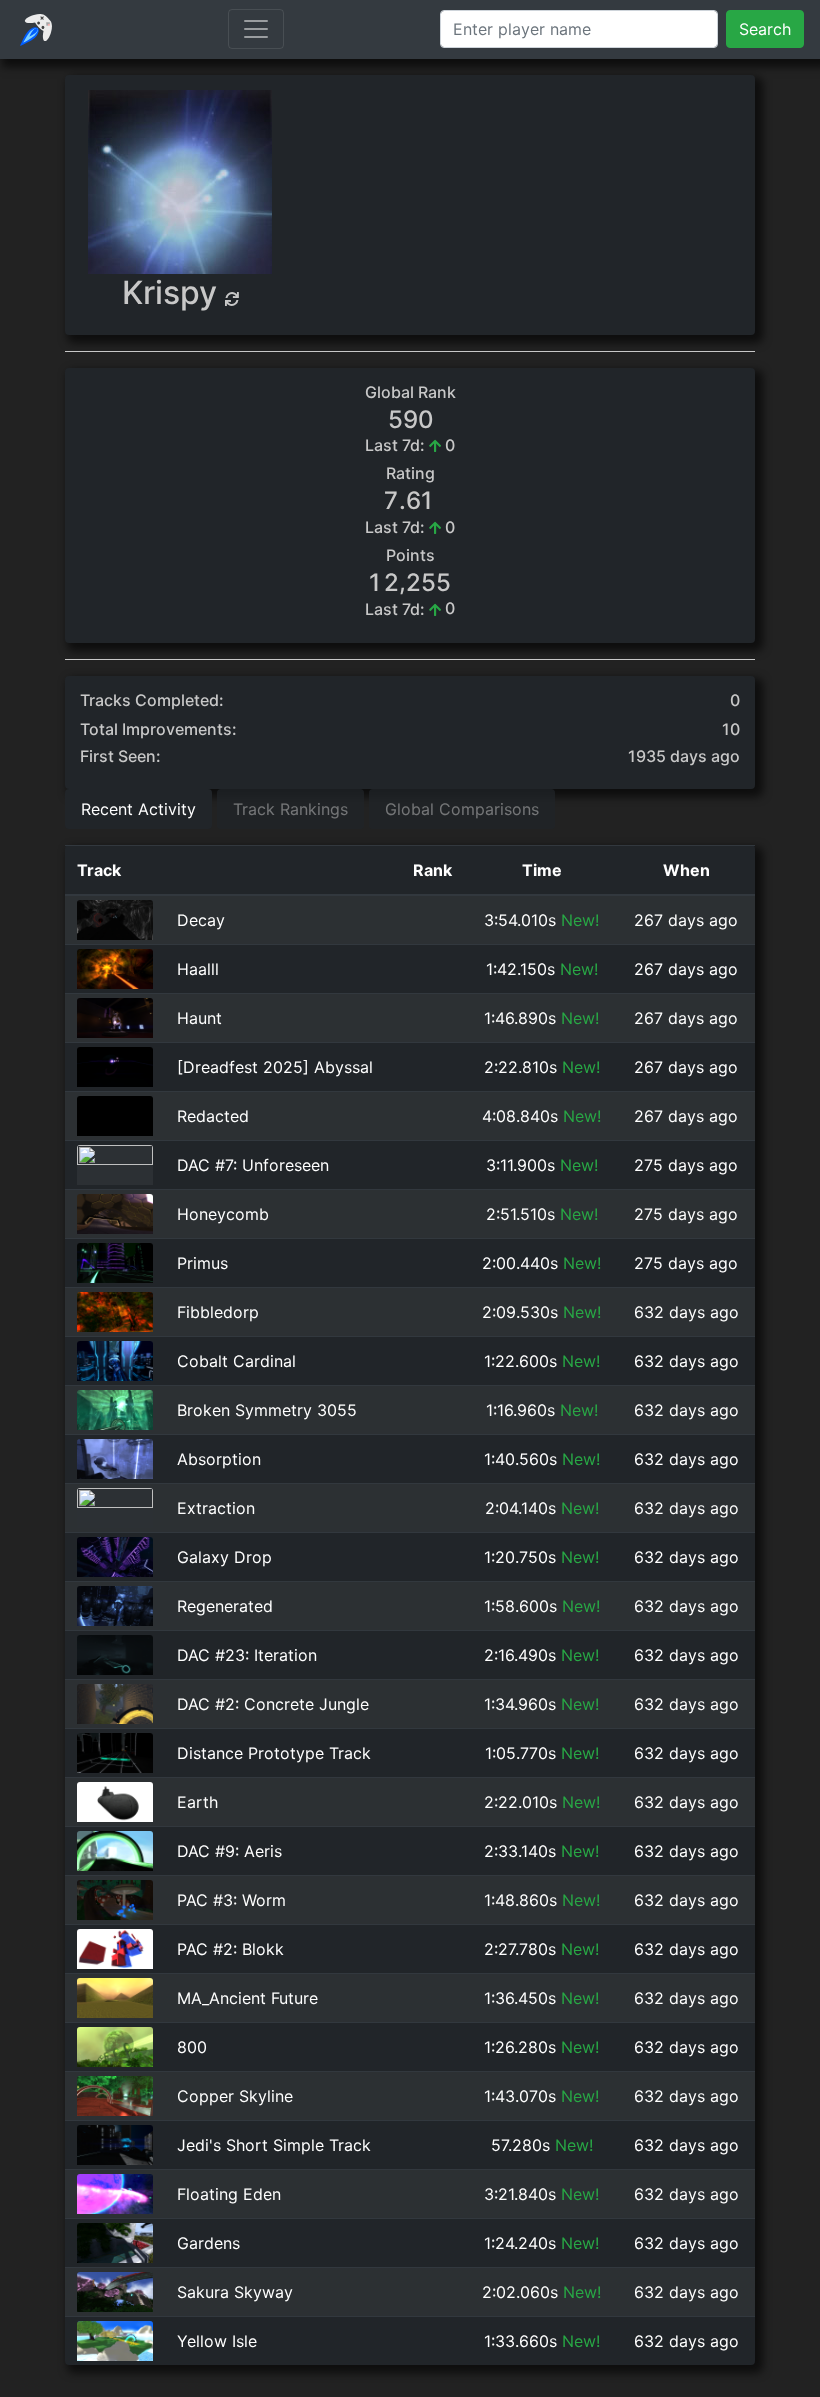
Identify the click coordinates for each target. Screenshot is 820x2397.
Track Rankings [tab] (290, 809)
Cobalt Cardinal (236, 1361)
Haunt (199, 1018)
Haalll (198, 969)
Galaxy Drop (224, 1557)
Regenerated (225, 1606)
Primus (202, 1263)
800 (192, 2047)
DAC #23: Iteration (247, 1655)
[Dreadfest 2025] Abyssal (275, 1067)
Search (765, 29)
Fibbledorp (218, 1312)
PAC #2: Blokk (230, 1949)
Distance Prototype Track (274, 1753)
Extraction (216, 1508)
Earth (197, 1802)
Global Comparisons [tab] (462, 809)
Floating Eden (229, 2194)
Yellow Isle (217, 2341)
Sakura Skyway (235, 2292)
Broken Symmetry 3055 (267, 1410)
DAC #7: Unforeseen (253, 1165)
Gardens (208, 2243)
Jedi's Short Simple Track (274, 2145)
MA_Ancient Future (247, 1998)
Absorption (219, 1459)
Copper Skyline (235, 2096)
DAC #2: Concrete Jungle (273, 1704)
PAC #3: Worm (231, 1900)
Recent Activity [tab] (138, 809)
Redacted (213, 1116)
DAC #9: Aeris (229, 1851)
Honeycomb (223, 1214)
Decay (201, 920)
